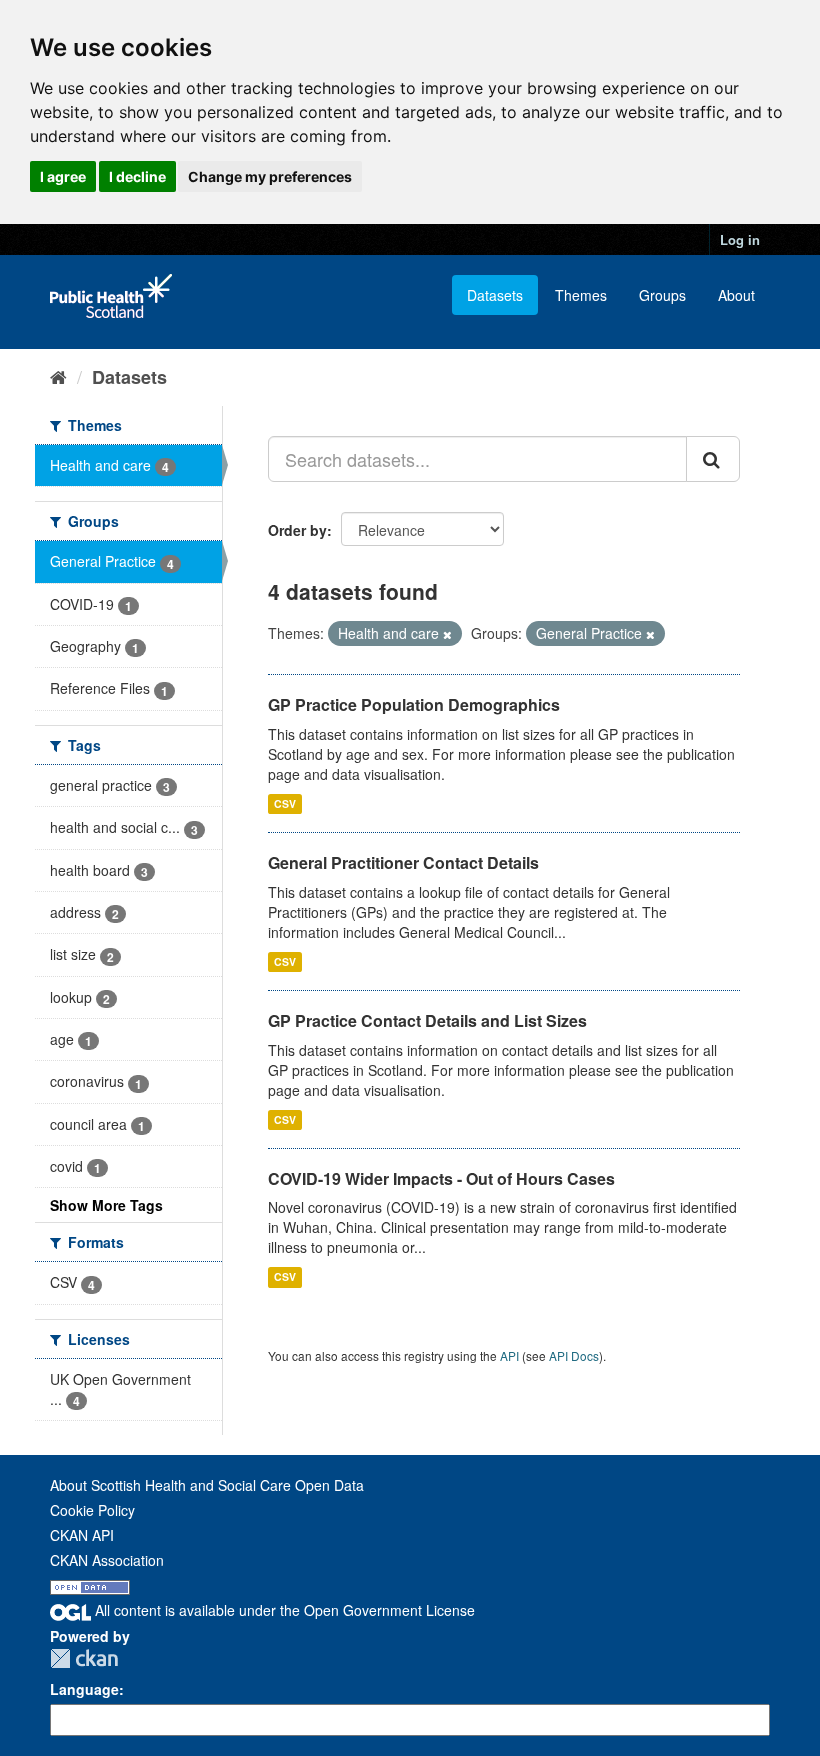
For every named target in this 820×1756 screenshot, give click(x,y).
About (736, 295)
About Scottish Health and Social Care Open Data (207, 1485)
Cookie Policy (92, 1510)
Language (84, 1689)
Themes (581, 295)
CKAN (84, 1658)
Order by (297, 530)
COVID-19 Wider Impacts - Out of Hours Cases (441, 1178)
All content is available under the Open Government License (283, 1610)
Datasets (495, 295)
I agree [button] (63, 176)
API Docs (574, 1355)
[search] (713, 459)
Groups (662, 295)
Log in (740, 239)
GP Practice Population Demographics (414, 704)
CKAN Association (107, 1560)
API (509, 1355)
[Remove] (447, 634)
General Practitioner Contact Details (403, 862)
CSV (285, 803)
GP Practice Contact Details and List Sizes (427, 1020)
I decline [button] (137, 176)
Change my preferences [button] (270, 176)
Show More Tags (106, 1205)
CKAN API (82, 1535)
